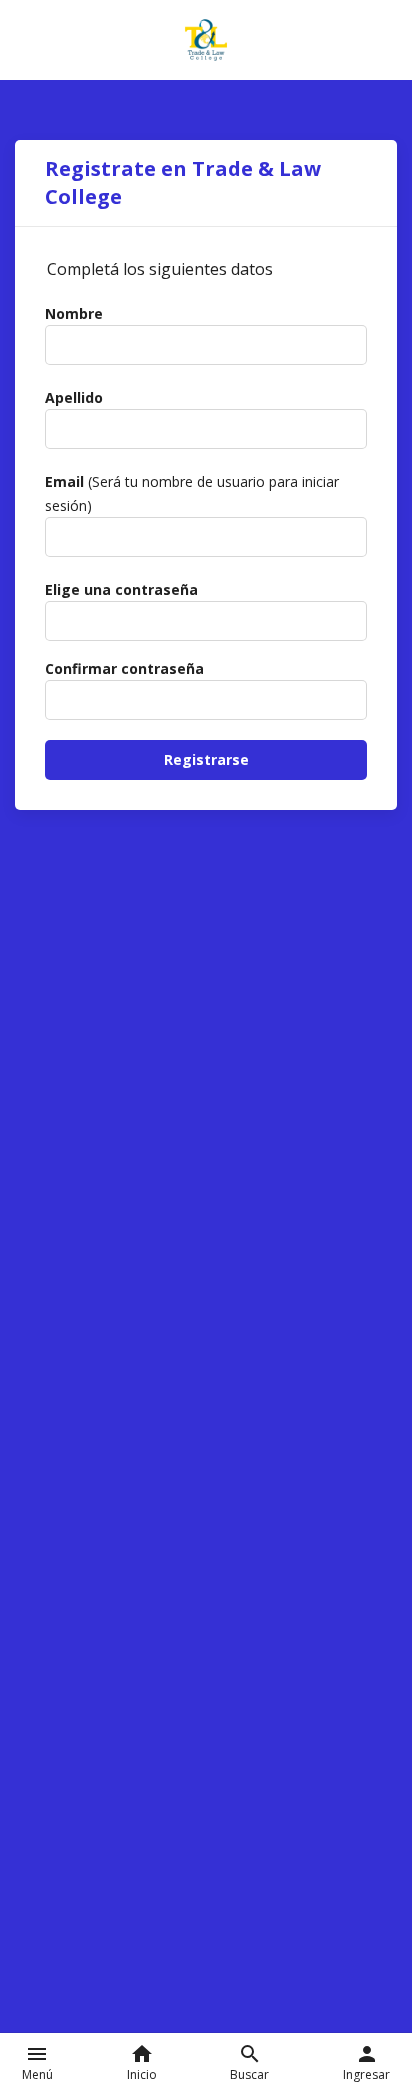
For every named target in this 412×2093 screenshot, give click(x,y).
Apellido (74, 397)
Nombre (74, 313)
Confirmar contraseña (124, 668)
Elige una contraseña (121, 589)
